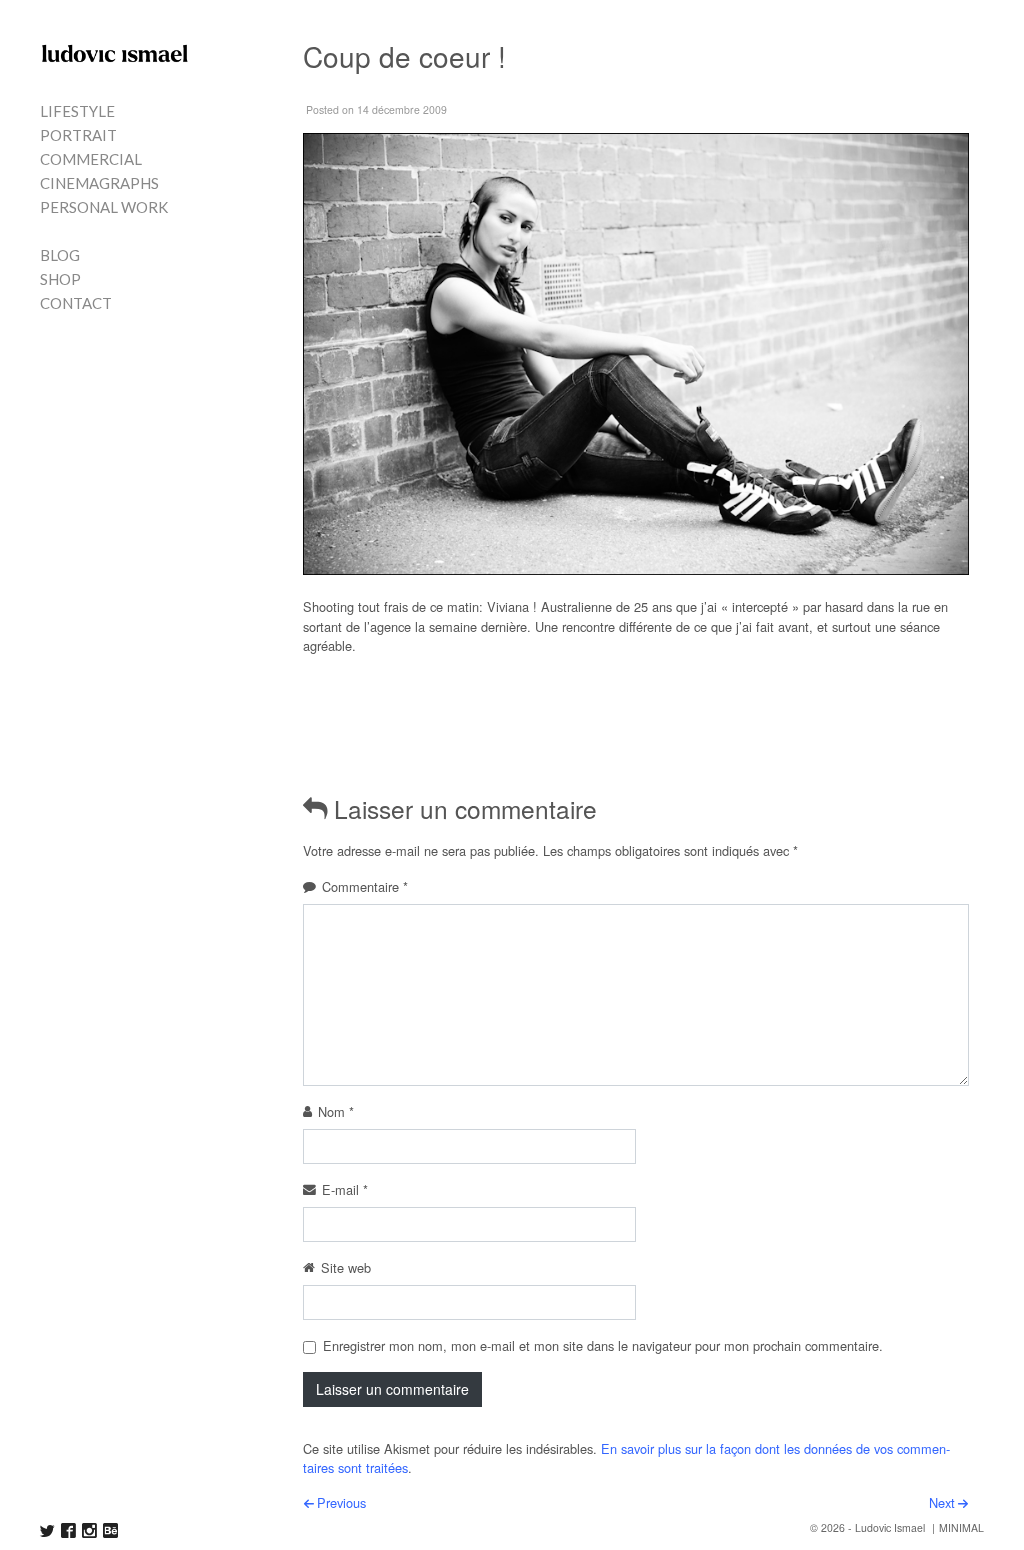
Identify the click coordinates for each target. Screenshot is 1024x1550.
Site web (346, 1267)
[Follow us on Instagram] (89, 1530)
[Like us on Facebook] (68, 1530)
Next (942, 1502)
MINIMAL (961, 1527)
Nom (336, 1111)
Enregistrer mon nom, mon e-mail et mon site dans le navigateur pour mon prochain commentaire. (603, 1345)
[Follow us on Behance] (110, 1530)
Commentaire (365, 886)
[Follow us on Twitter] (47, 1530)
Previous (341, 1502)
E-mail (345, 1189)
